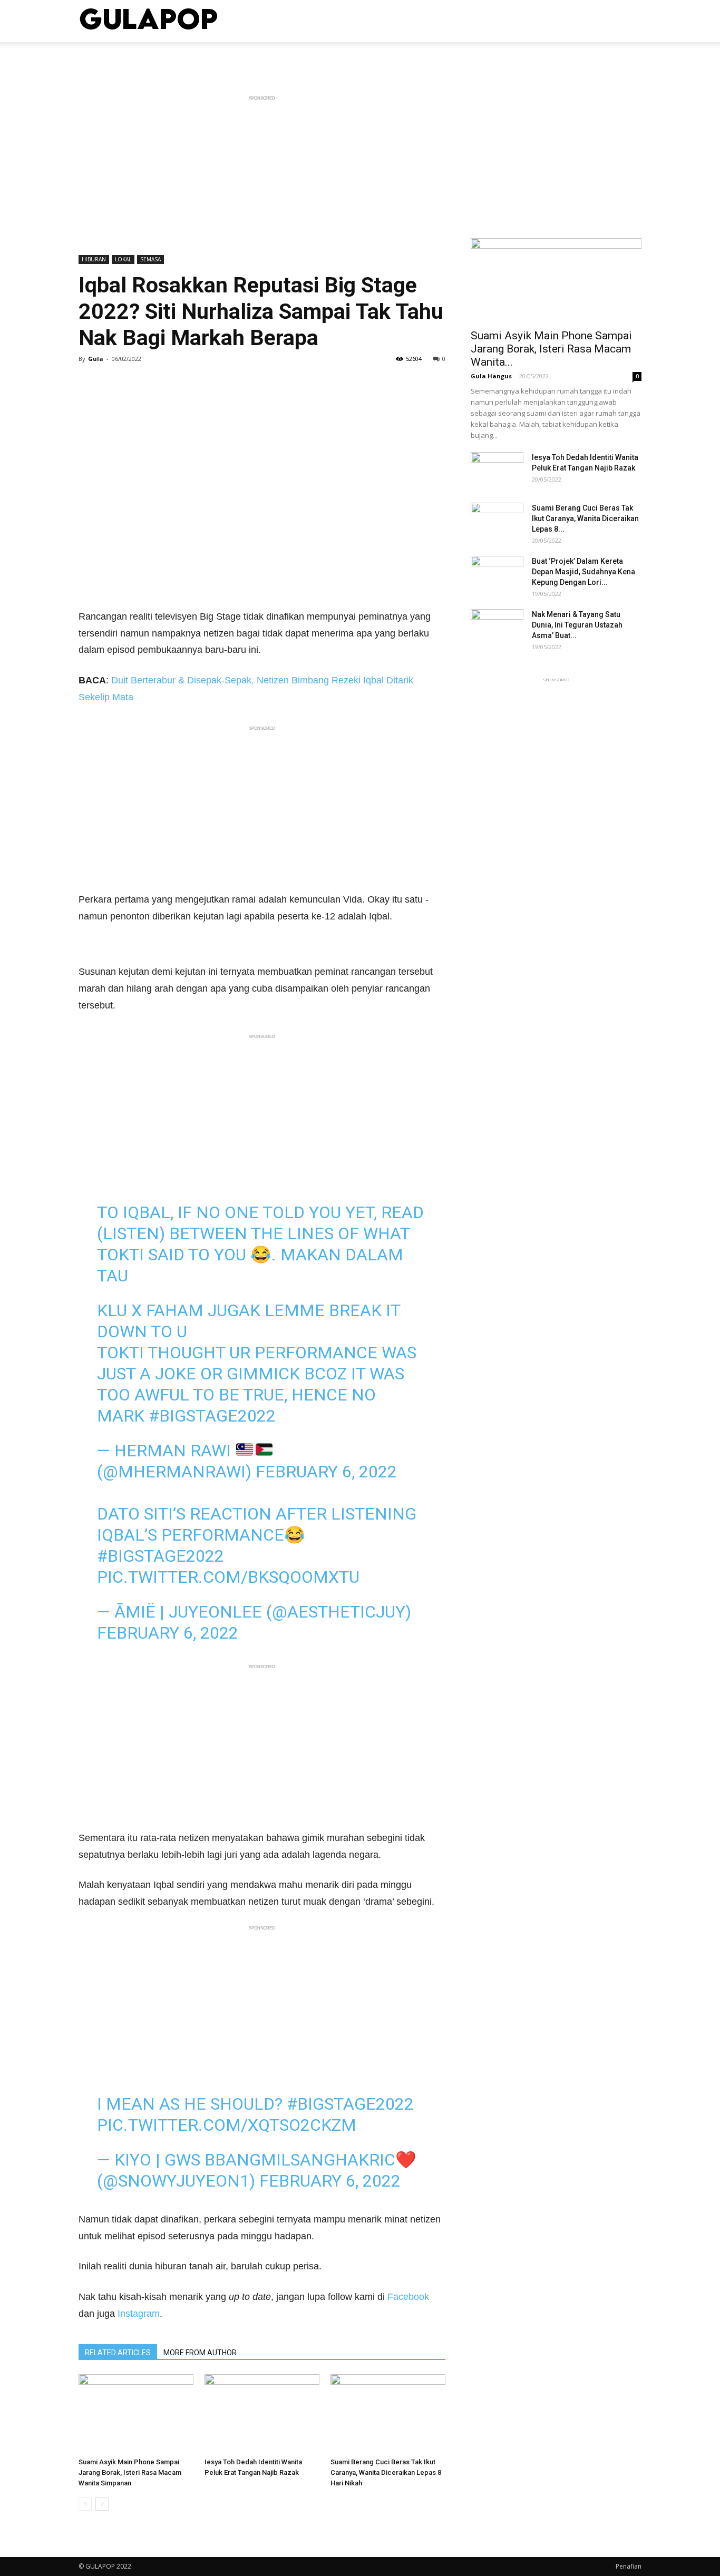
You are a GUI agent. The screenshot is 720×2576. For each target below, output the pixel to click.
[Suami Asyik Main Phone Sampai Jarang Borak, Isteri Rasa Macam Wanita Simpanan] (136, 2414)
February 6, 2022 (326, 1472)
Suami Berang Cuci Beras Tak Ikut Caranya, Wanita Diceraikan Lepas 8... (585, 518)
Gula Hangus (491, 376)
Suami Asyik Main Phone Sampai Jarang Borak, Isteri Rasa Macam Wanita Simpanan (130, 2472)
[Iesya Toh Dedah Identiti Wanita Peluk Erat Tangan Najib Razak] (262, 2414)
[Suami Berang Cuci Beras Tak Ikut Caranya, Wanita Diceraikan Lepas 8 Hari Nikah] (388, 2414)
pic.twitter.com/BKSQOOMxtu (228, 1577)
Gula (96, 359)
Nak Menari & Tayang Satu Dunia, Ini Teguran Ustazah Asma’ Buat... (577, 625)
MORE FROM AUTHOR (200, 2353)
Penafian (629, 2566)
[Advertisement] (262, 178)
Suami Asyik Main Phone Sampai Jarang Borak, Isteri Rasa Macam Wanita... (551, 349)
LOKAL (123, 259)
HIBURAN (94, 259)
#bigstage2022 (212, 1416)
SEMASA (150, 259)
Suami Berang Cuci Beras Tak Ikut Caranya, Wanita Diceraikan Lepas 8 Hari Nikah (386, 2472)
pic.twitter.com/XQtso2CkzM (227, 2125)
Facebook (408, 2297)
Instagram (139, 2314)
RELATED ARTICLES (118, 2353)
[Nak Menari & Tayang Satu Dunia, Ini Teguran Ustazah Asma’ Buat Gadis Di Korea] (497, 628)
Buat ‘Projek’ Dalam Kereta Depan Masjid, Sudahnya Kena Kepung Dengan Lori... (583, 572)
